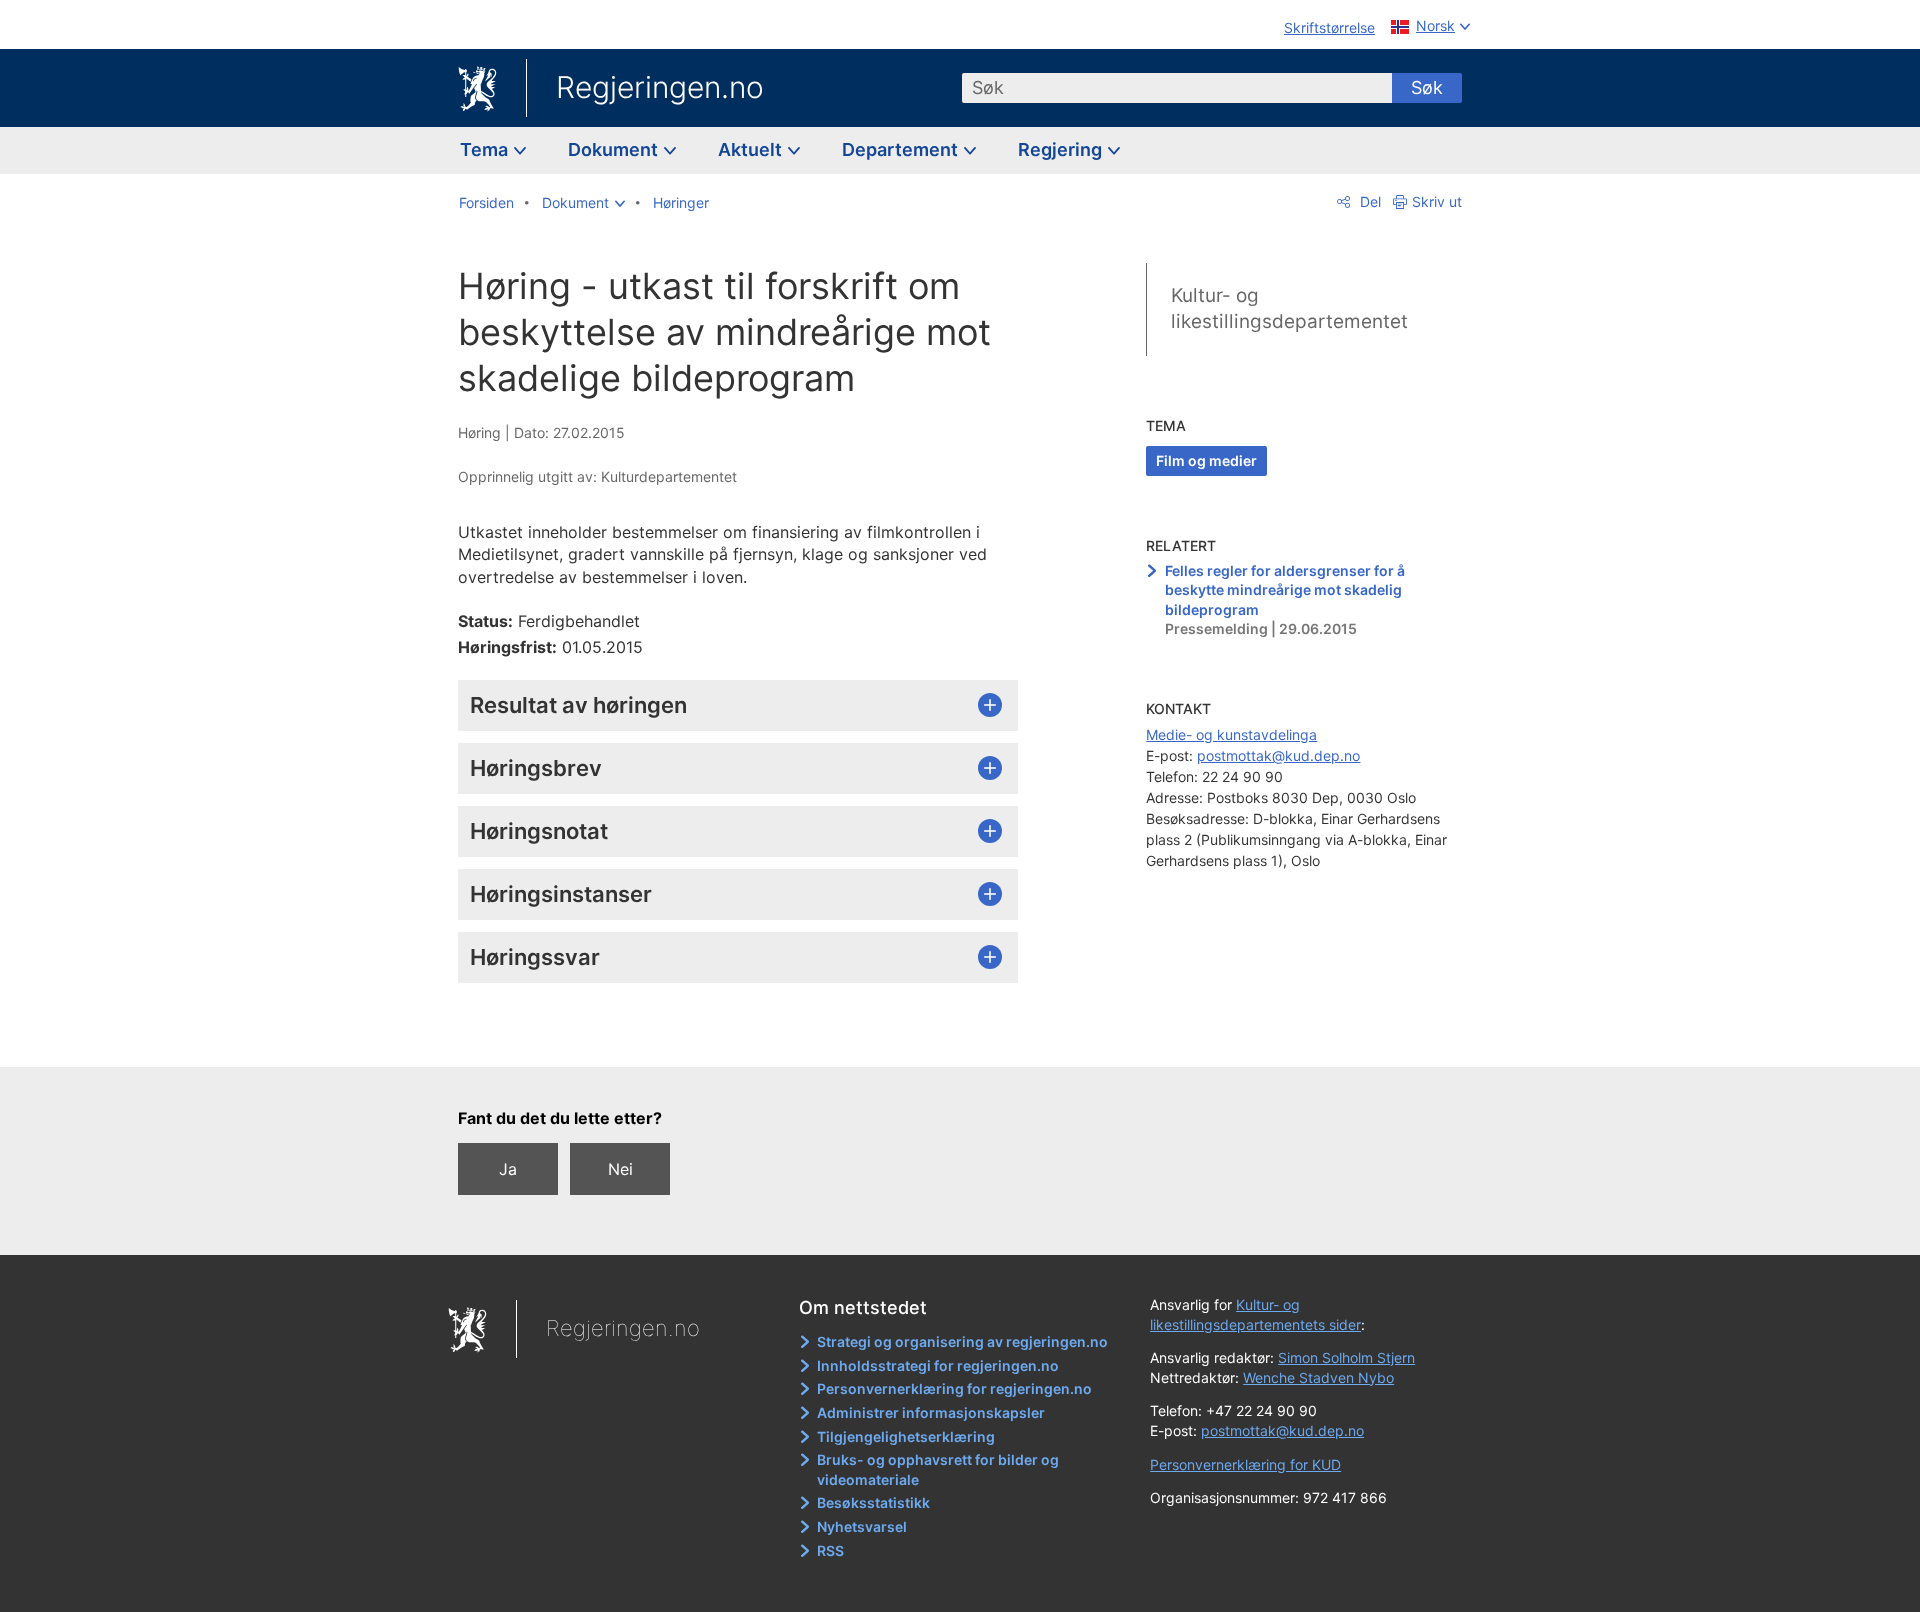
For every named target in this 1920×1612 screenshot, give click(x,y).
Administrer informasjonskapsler (931, 1412)
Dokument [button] (615, 149)
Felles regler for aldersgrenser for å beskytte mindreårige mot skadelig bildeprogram (1285, 590)
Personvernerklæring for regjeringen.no (954, 1388)
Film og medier (1206, 460)
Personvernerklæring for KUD (1245, 1464)
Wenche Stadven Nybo (1318, 1377)
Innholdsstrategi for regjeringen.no (938, 1365)
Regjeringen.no (660, 87)
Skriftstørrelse (1329, 27)
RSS (830, 1550)
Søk (1427, 87)
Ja (508, 1169)
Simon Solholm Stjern (1346, 1357)
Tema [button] (486, 149)
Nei (620, 1169)
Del (1368, 201)
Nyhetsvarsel (862, 1526)
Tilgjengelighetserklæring (906, 1436)
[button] (583, 203)
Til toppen (748, 1038)
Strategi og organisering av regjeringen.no (962, 1341)
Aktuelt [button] (752, 149)
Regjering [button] (1062, 149)
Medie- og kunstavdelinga (1231, 734)
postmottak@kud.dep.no (1278, 755)
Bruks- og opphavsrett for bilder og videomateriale (938, 1469)
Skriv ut (1437, 201)
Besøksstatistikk (873, 1502)
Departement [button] (902, 149)
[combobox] (1177, 88)
